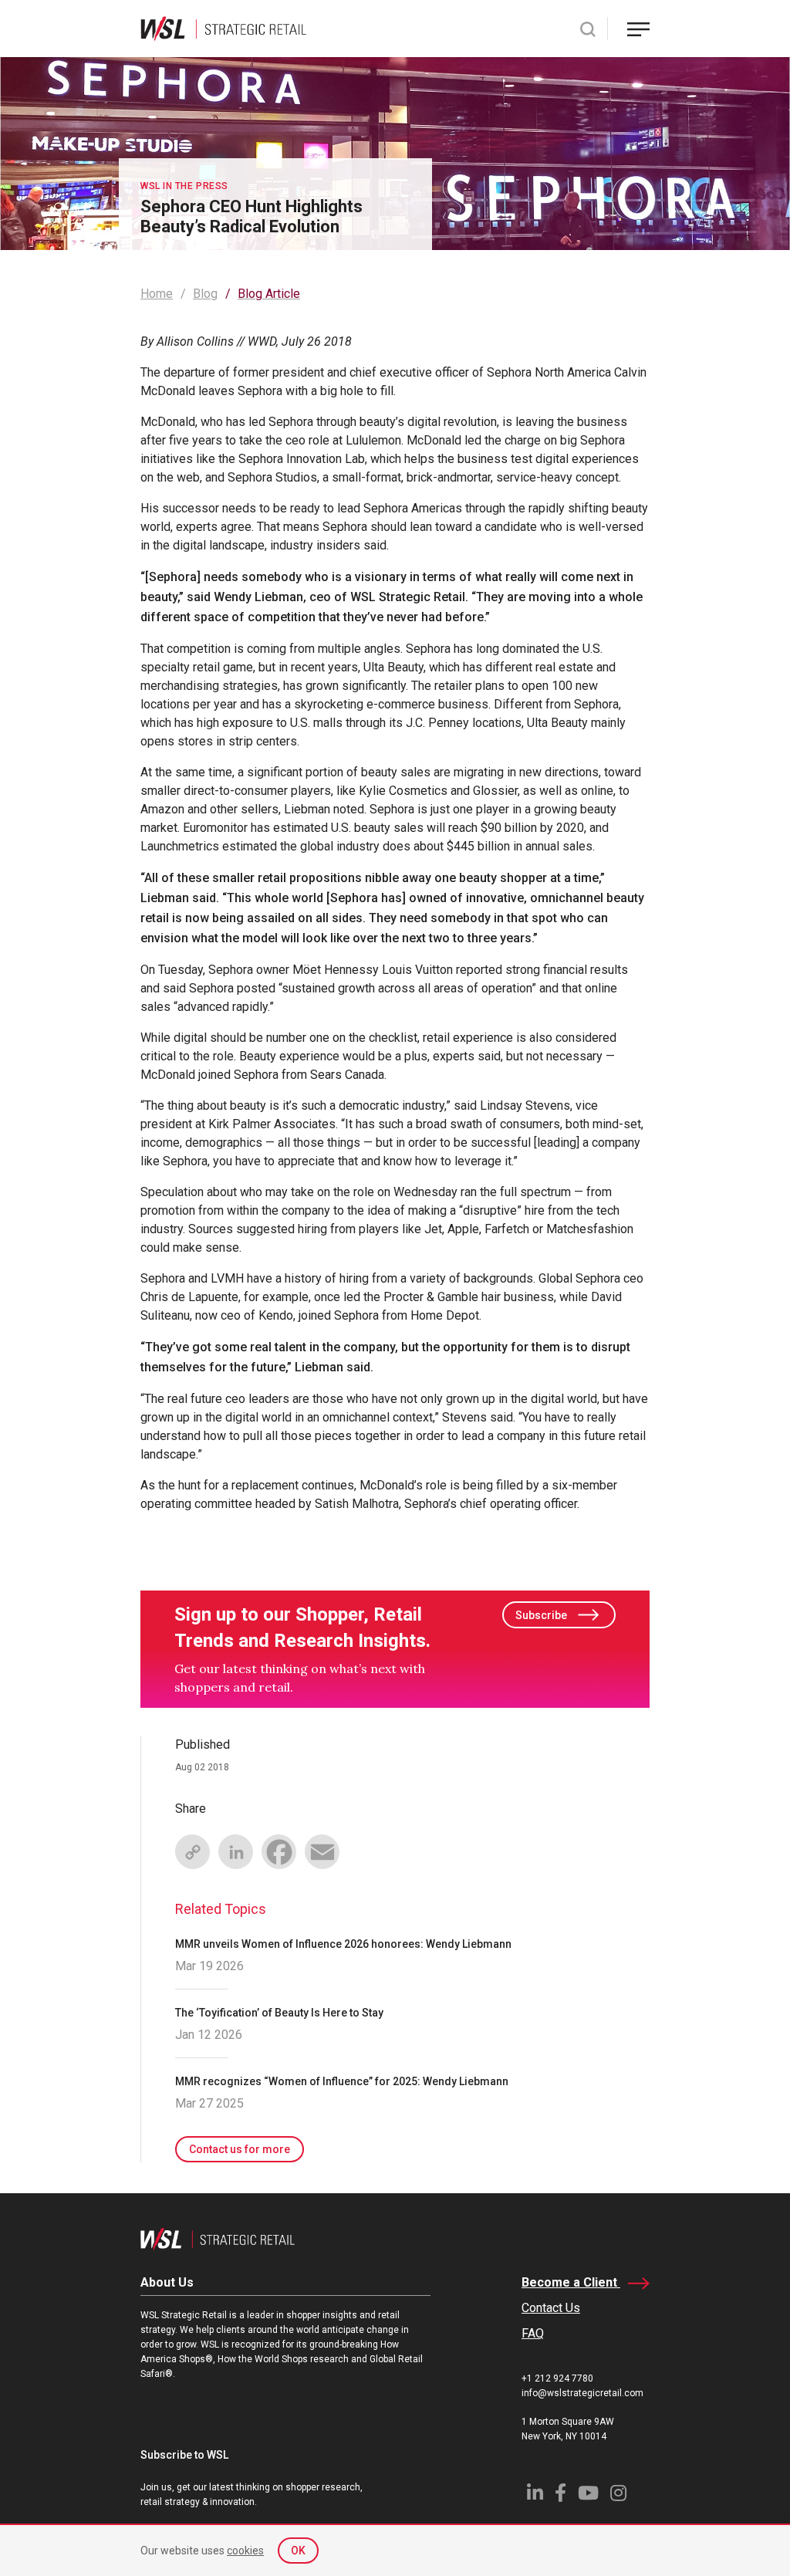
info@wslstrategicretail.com (582, 2393)
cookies (245, 2551)
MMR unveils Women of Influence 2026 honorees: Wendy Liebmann (343, 1944)
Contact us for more (240, 2149)
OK (298, 2551)
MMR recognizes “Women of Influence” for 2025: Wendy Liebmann (342, 2081)
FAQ (533, 2333)
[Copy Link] (192, 1851)
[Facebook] (279, 1851)
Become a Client (571, 2282)
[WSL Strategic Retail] (223, 27)
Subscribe (541, 1615)
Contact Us (551, 2308)
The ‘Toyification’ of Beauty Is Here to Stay (279, 2013)
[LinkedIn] (235, 1851)
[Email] (322, 1851)
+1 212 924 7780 (557, 2378)
